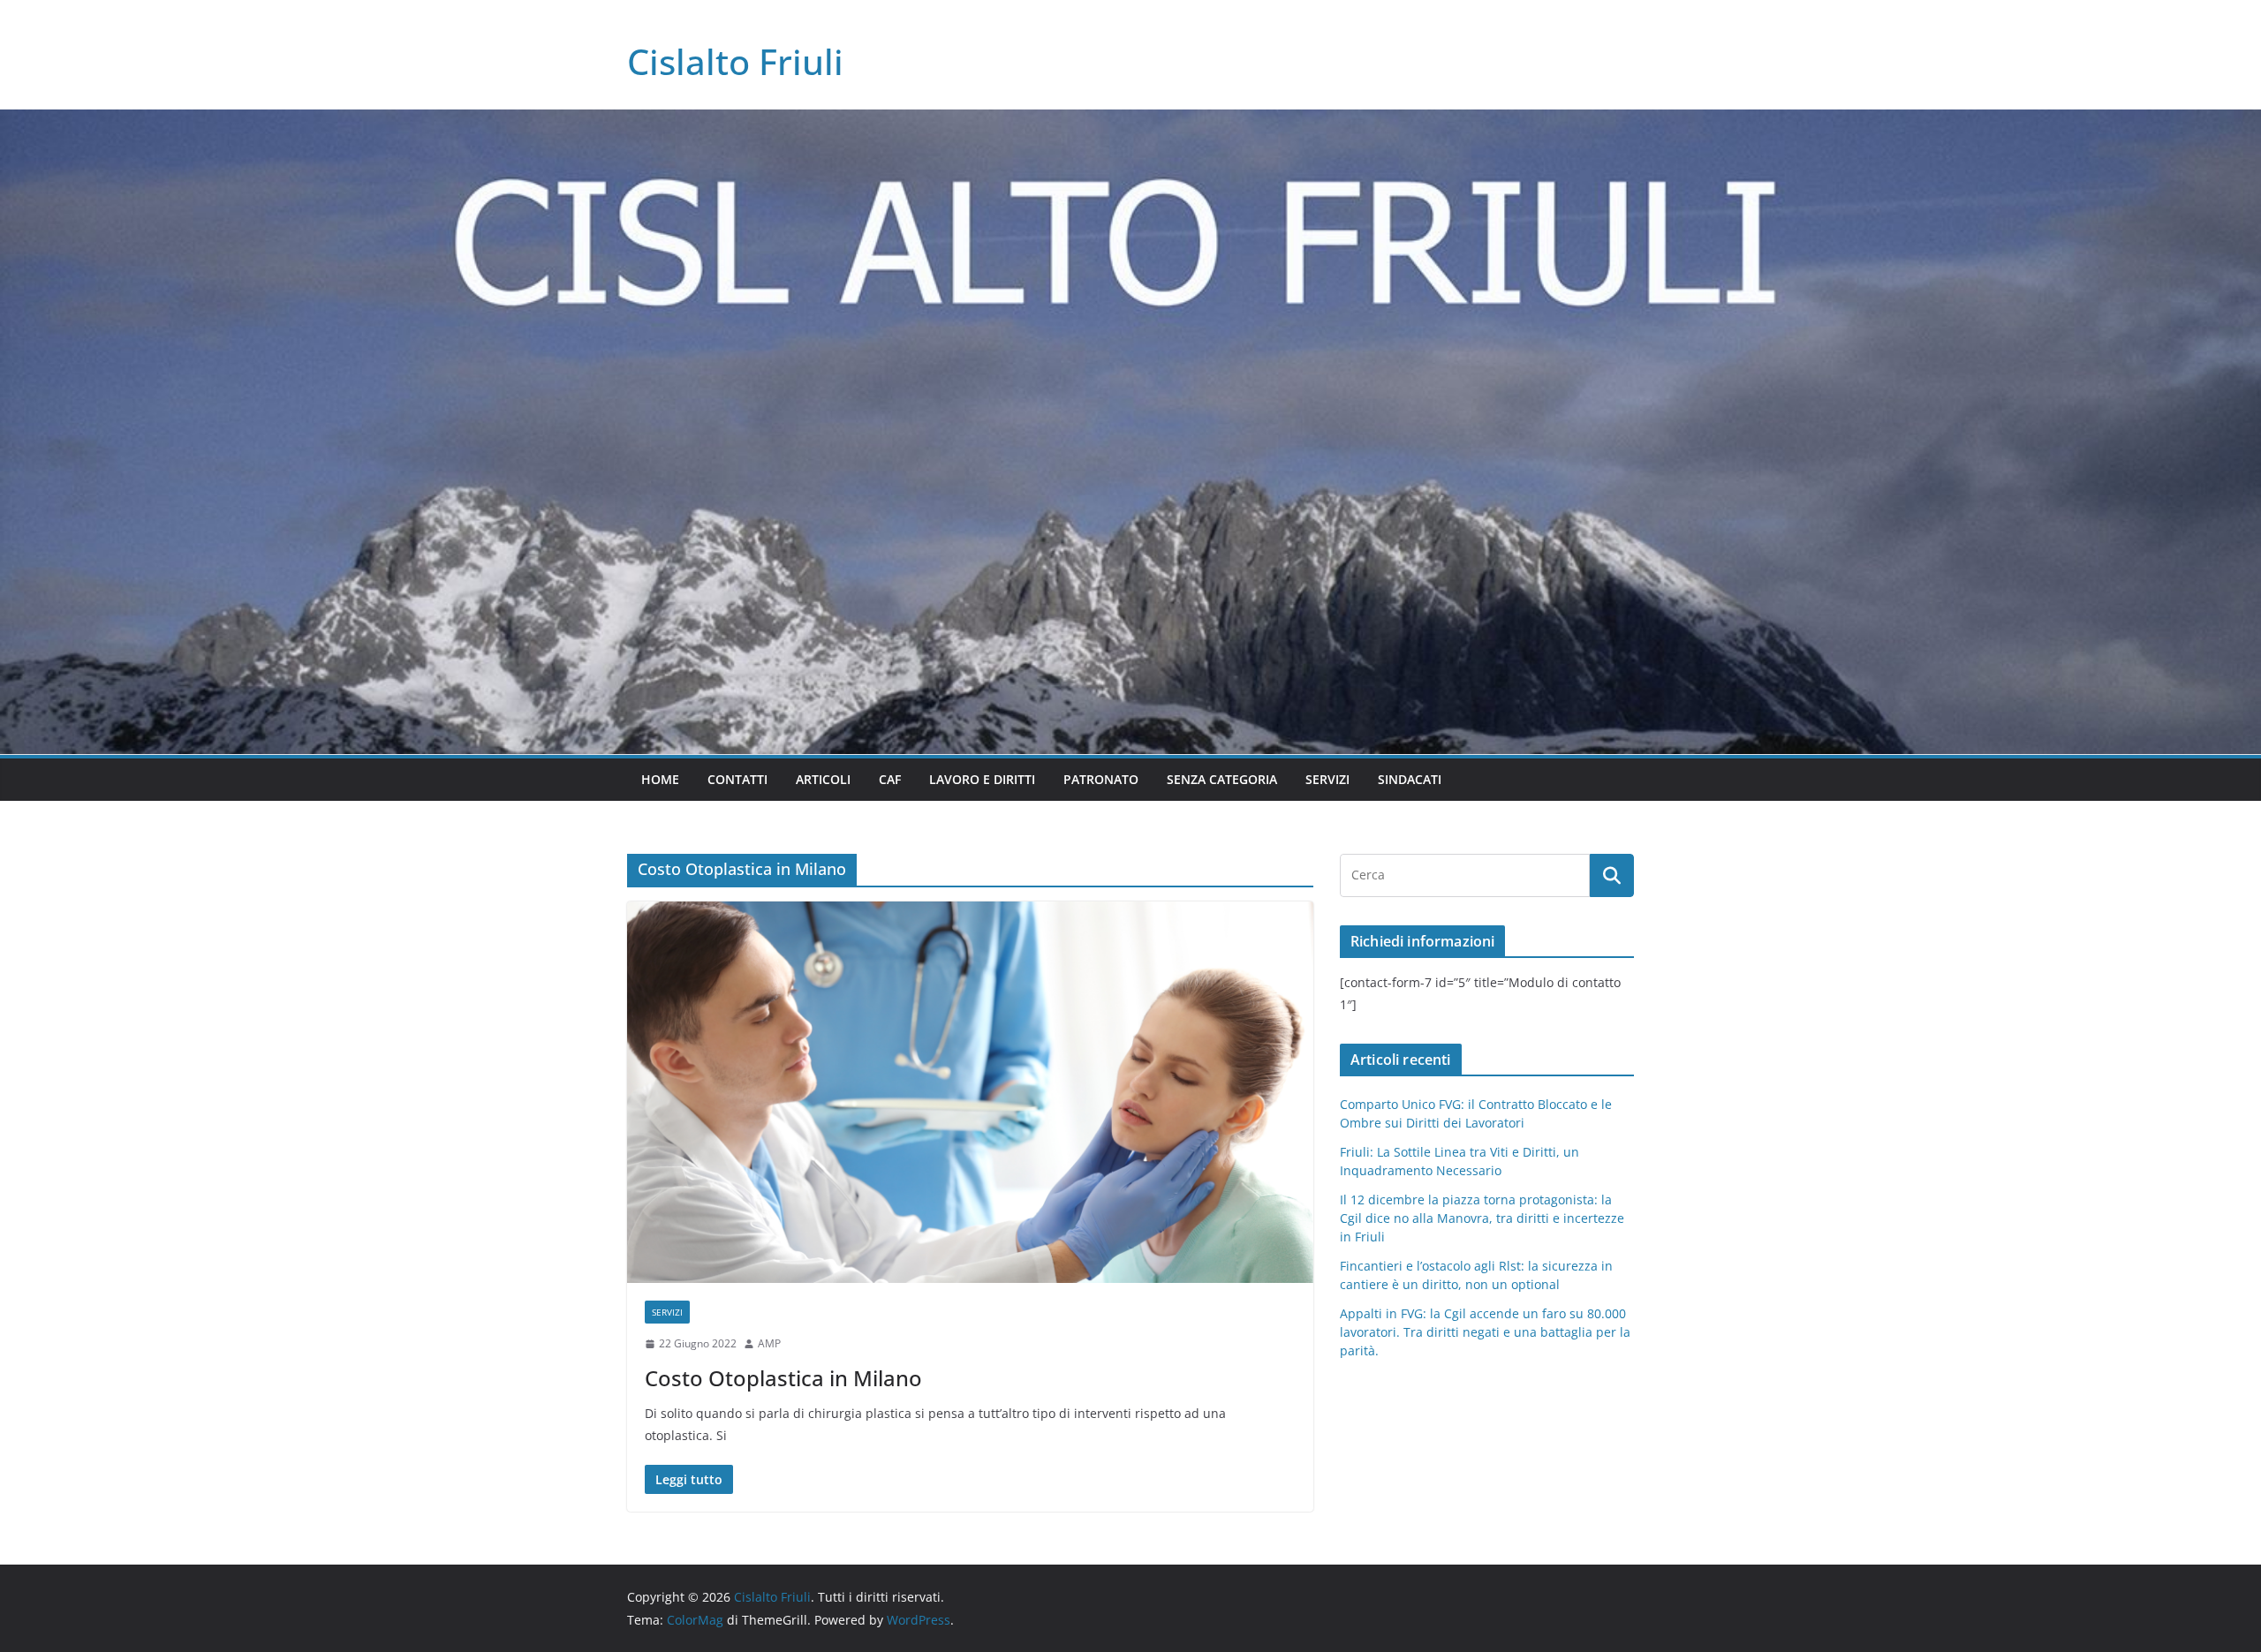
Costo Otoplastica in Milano (783, 1378)
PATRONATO (1101, 779)
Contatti (737, 779)
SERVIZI (1327, 779)
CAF (890, 779)
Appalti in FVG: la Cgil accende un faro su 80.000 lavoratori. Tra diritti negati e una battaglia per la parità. (1485, 1332)
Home (660, 779)
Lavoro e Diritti (982, 779)
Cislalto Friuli (735, 61)
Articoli (823, 779)
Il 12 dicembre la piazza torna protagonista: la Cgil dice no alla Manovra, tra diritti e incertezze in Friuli (1482, 1218)
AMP (769, 1343)
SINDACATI (1410, 779)
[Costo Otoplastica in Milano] (970, 1092)
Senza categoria (1222, 779)
